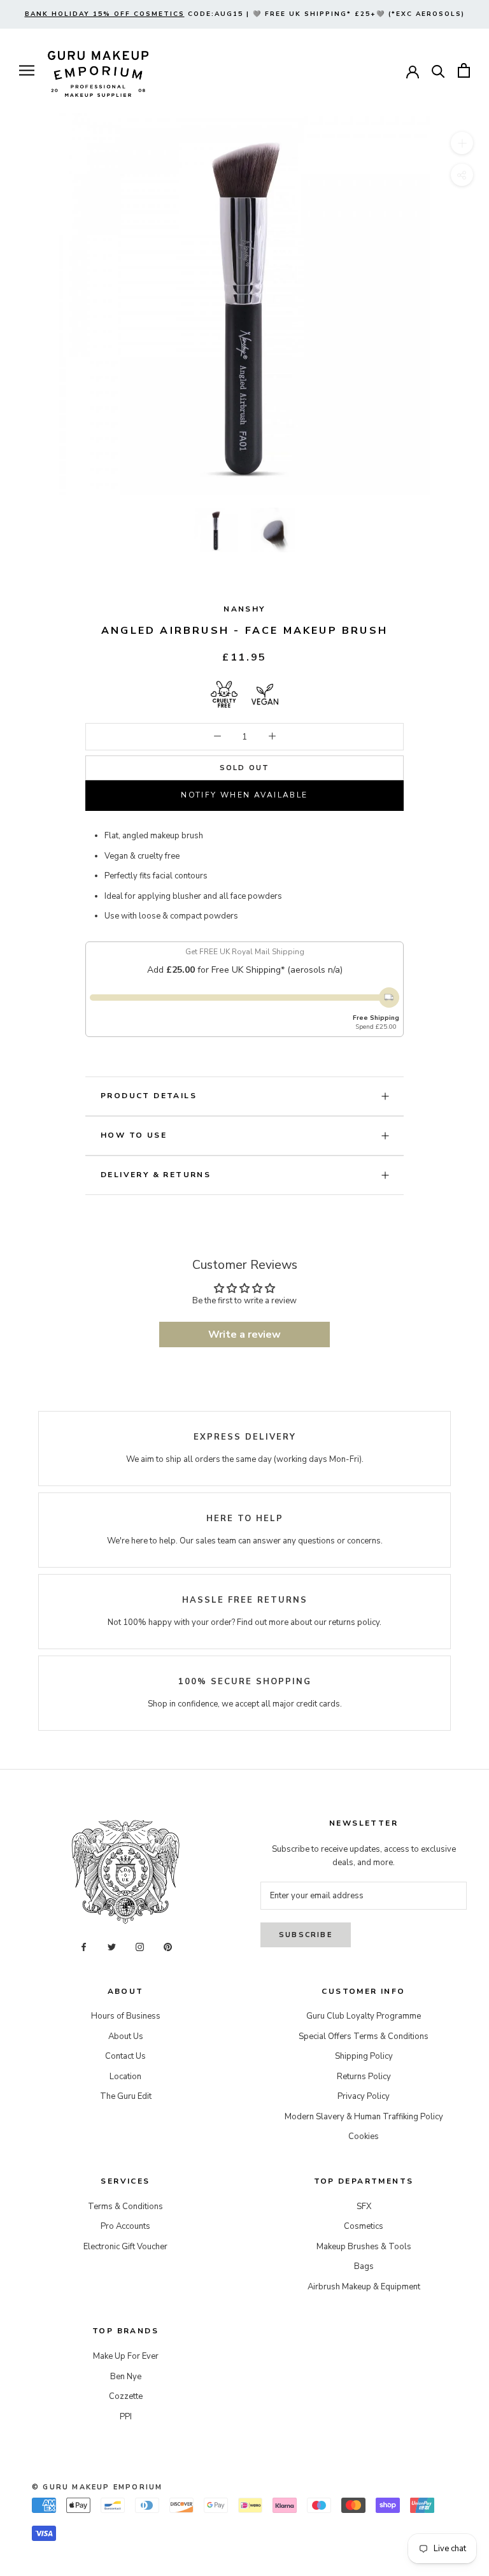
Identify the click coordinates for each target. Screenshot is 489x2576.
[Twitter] (112, 1946)
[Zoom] (462, 143)
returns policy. (355, 1622)
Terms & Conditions (125, 2207)
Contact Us (125, 2056)
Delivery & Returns (156, 1175)
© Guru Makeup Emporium (97, 2487)
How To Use (134, 1135)
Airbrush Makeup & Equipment (364, 2287)
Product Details (149, 1096)
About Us (126, 2036)
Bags (364, 2266)
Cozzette (126, 2396)
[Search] (438, 70)
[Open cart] (464, 70)
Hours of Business (126, 2016)
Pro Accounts (125, 2226)
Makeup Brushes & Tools (364, 2247)
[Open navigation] (27, 70)
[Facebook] (84, 1946)
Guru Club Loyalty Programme (364, 2016)
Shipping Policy (364, 2056)
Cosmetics (364, 2226)
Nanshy (244, 609)
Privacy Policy (364, 2096)
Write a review (244, 1335)
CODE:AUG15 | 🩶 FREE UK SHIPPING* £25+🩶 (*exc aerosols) (245, 14)
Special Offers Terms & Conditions (364, 2036)
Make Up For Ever (126, 2356)
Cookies (364, 2136)
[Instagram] (140, 1946)
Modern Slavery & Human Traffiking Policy (364, 2117)
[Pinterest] (168, 1946)
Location (125, 2077)
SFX (364, 2207)
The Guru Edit (126, 2096)
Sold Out (245, 768)
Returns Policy (364, 2077)
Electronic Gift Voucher (125, 2247)
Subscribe (306, 1935)
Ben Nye (126, 2377)
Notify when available (244, 795)
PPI (126, 2417)
